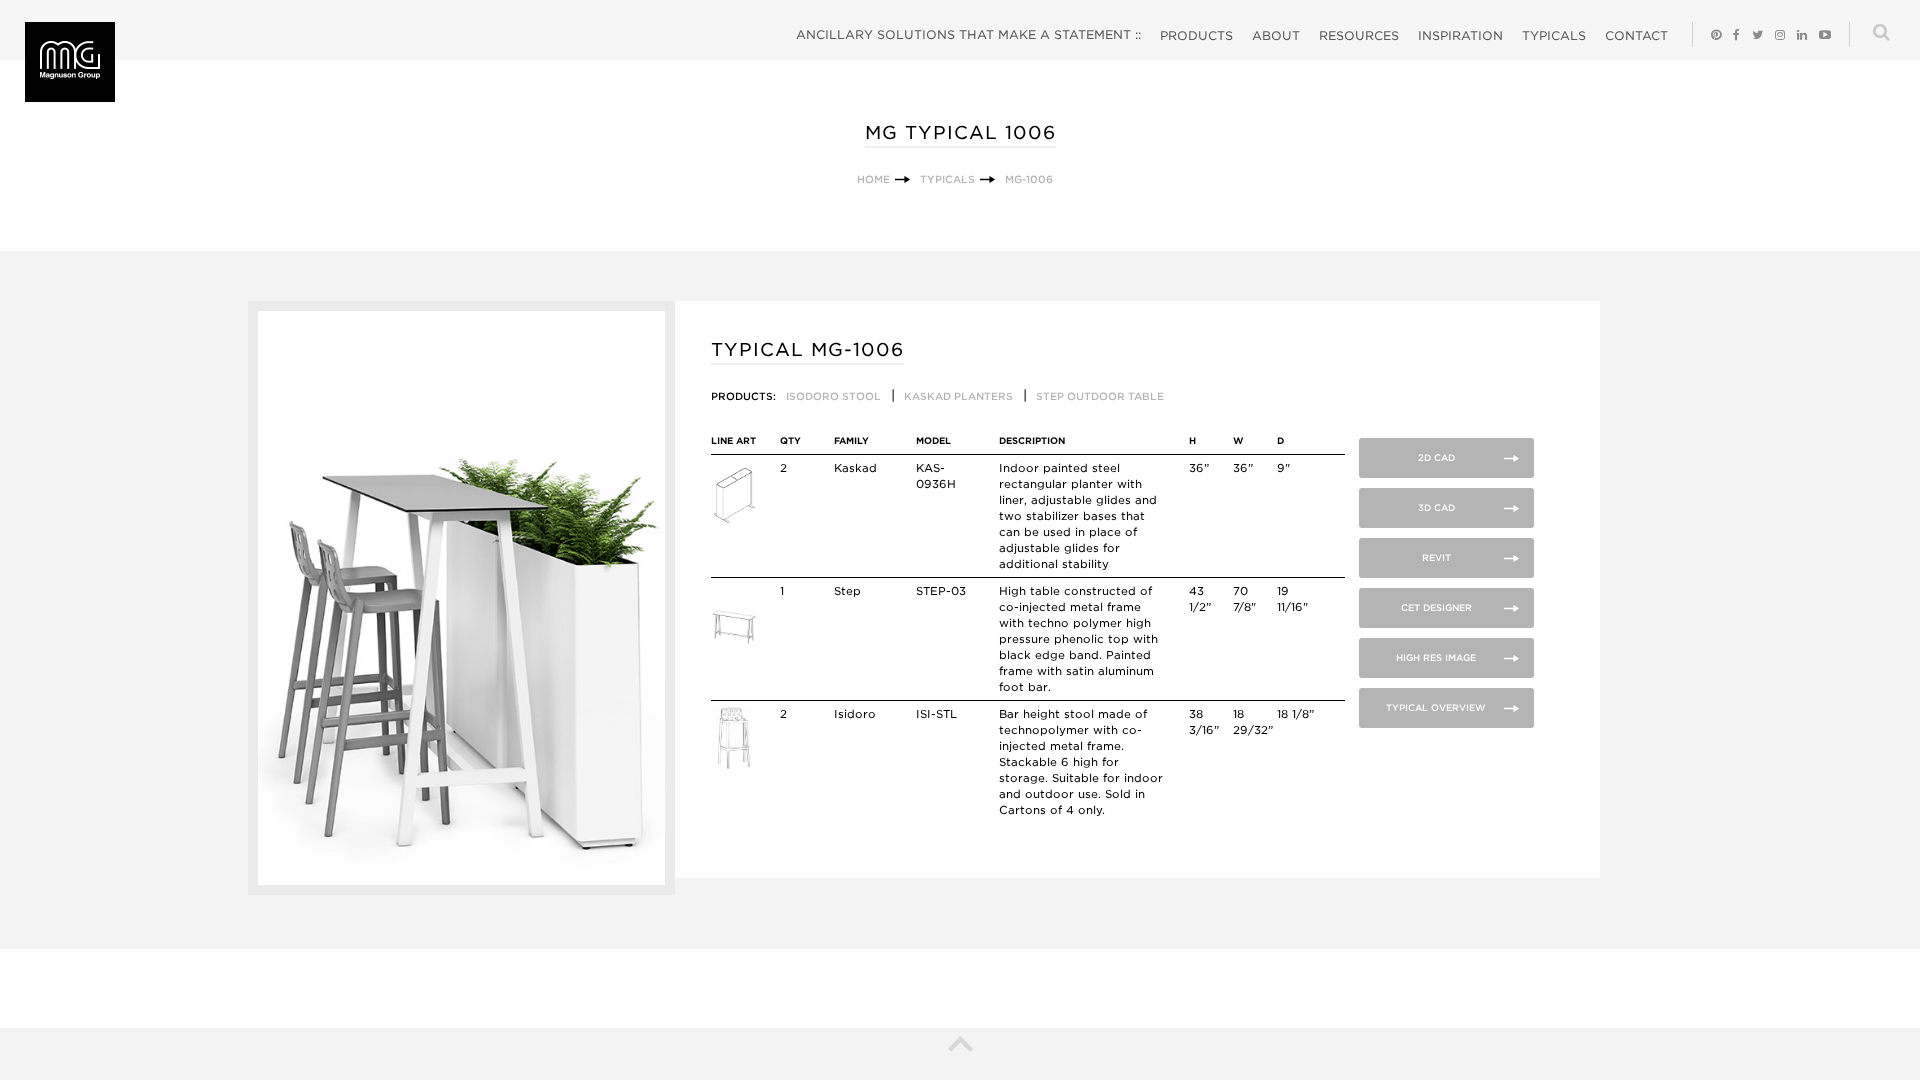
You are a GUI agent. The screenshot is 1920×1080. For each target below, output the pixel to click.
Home (873, 179)
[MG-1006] (461, 890)
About (1276, 35)
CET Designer (1436, 607)
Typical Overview (1436, 707)
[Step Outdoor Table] (734, 643)
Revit (1436, 557)
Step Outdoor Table (1100, 396)
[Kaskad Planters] (734, 520)
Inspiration (1460, 35)
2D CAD (1436, 457)
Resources (1359, 35)
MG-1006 (1029, 179)
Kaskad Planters (958, 396)
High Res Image (1436, 657)
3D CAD (1436, 507)
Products (1196, 35)
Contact (1636, 35)
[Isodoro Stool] (734, 766)
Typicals (1554, 35)
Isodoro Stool (833, 396)
